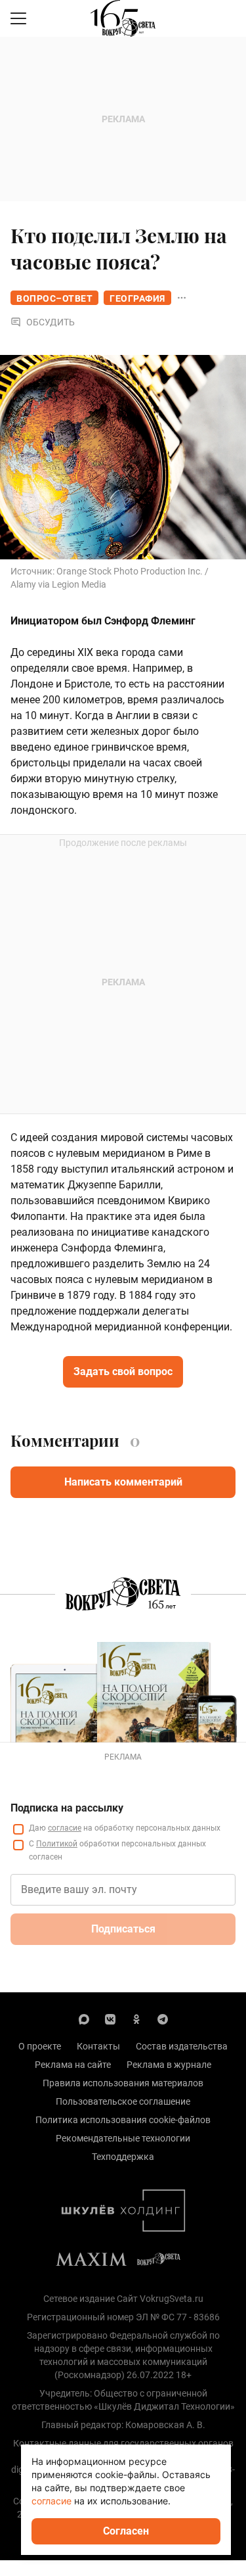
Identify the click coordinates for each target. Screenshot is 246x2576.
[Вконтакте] (110, 2019)
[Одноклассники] (136, 2019)
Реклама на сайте (73, 2065)
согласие (65, 1828)
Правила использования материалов (123, 2083)
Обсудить (51, 322)
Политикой (57, 1844)
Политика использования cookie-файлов (123, 2120)
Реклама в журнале (169, 2065)
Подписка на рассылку (67, 1808)
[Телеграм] (163, 2019)
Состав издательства (182, 2046)
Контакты (98, 2046)
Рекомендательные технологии (123, 2138)
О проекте (40, 2046)
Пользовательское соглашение (123, 2101)
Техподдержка (123, 2157)
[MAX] (84, 2019)
